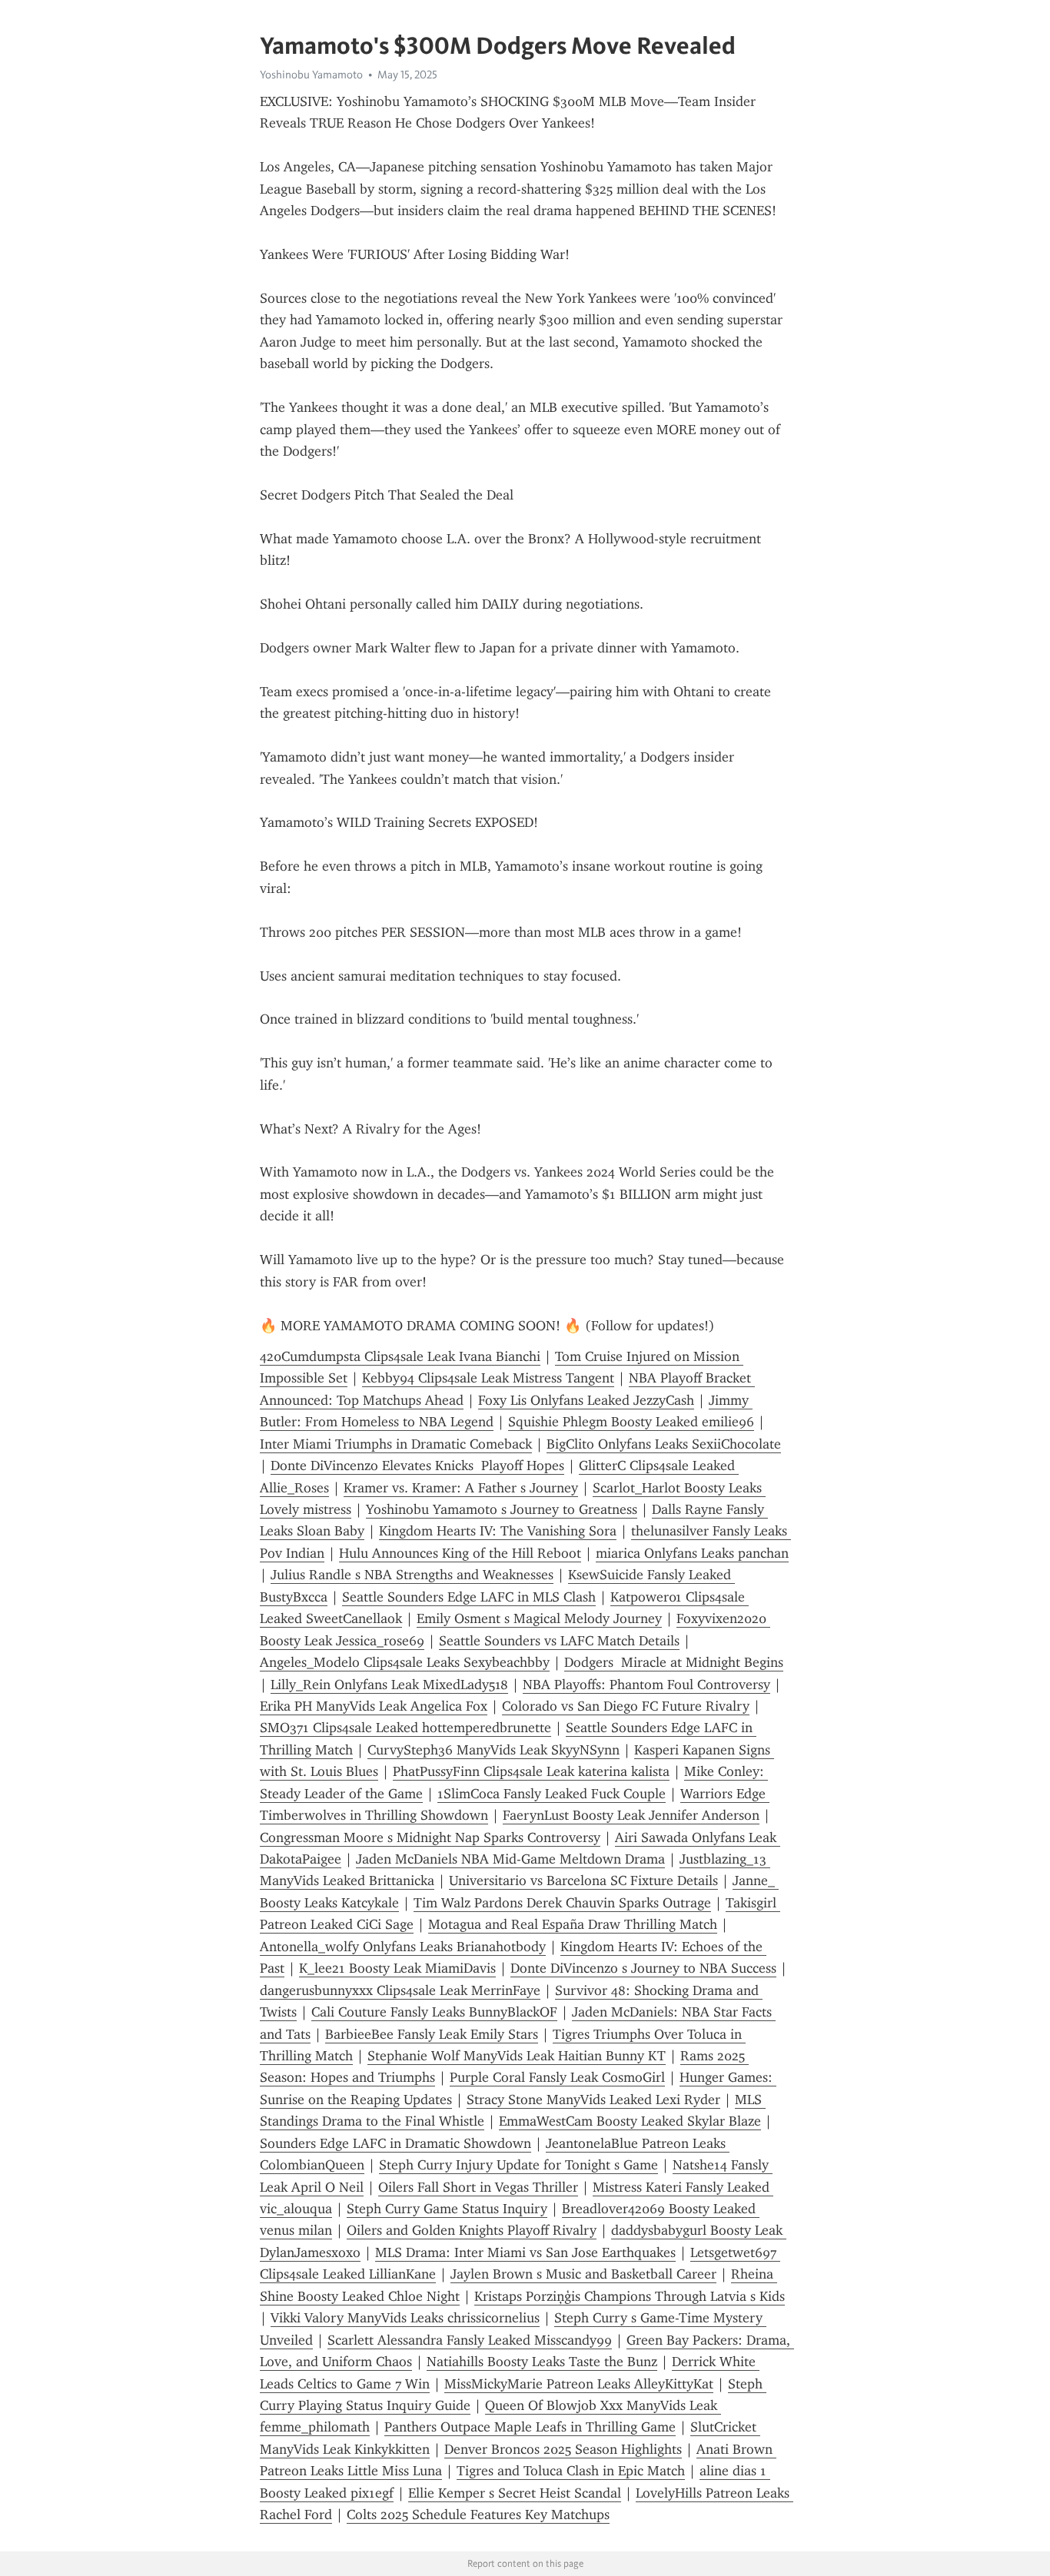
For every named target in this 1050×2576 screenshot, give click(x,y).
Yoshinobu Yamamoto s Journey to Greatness (502, 1509)
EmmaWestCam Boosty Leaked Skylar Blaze (630, 2121)
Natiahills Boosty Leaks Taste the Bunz (542, 2362)
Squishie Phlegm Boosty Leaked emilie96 (631, 1422)
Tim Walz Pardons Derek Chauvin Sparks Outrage (562, 1903)
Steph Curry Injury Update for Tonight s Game (518, 2165)
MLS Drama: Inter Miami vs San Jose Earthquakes (525, 2252)
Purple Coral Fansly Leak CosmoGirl (557, 2077)
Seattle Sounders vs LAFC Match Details (559, 1641)
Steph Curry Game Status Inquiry (447, 2209)
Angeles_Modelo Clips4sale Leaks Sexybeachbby (405, 1662)
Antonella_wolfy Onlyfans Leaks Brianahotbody (403, 1947)
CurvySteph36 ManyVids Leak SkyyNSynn (493, 1750)
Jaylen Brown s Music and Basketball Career (583, 2274)
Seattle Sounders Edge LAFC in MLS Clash (469, 1597)
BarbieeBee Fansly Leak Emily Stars (432, 2034)
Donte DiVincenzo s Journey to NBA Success (643, 1968)
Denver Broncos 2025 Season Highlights (563, 2449)
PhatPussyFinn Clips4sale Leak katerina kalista (531, 1771)
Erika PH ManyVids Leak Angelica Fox (374, 1706)
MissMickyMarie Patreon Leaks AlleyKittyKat (579, 2384)
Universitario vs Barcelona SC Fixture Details (583, 1881)
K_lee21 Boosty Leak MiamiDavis (397, 1968)
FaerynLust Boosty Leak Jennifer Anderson (631, 1815)
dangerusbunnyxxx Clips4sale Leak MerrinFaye (400, 1990)
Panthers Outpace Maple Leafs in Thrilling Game (530, 2427)
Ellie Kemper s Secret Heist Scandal (515, 2493)
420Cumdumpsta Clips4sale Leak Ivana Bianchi (400, 1356)
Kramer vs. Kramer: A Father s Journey (461, 1488)
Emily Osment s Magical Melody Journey (539, 1618)
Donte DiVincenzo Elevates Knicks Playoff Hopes (417, 1466)
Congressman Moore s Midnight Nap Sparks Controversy (430, 1837)
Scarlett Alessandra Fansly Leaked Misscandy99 (470, 2340)
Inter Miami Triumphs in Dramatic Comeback (396, 1444)
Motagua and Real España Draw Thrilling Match (573, 1924)
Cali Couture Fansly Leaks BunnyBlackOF (434, 2012)
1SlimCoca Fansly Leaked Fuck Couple (552, 1794)
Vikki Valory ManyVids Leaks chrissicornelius (405, 2318)
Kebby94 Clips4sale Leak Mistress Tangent (488, 1378)
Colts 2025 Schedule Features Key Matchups (478, 2515)
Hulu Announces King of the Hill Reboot (460, 1553)
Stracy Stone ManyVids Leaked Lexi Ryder (593, 2100)
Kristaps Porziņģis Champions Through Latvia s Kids (630, 2296)
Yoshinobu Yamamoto (311, 75)
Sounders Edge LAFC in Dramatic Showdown (395, 2143)
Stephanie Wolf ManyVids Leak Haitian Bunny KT (517, 2056)
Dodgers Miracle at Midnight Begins (674, 1662)
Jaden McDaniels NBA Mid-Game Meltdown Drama (510, 1859)
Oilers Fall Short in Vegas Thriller (478, 2187)
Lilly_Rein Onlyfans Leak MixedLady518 (389, 1685)
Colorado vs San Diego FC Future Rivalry (626, 1706)
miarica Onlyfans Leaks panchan (692, 1553)
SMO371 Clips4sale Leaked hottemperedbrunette (405, 1728)
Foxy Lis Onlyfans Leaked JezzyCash (586, 1400)
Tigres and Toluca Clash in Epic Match (571, 2471)
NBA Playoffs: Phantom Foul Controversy (646, 1685)
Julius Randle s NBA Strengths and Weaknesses (412, 1575)
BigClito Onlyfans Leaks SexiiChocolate (664, 1444)
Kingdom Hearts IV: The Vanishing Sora (498, 1531)
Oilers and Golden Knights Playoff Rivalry (472, 2230)
